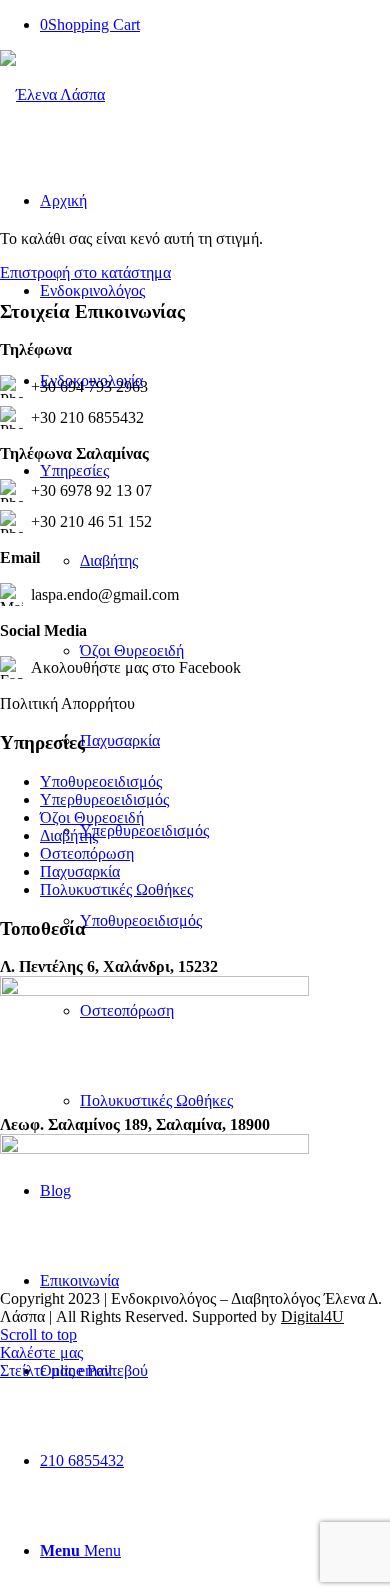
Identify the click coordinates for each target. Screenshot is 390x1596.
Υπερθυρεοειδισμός (104, 799)
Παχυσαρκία (80, 871)
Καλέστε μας (41, 1352)
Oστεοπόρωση (87, 853)
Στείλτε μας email (56, 1370)
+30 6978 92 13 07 (91, 490)
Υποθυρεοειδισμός (101, 781)
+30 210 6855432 (87, 417)
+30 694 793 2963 (89, 386)
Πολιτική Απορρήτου (67, 703)
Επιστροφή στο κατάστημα (85, 272)
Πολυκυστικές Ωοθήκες (116, 889)
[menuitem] (215, 1461)
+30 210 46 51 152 (91, 521)
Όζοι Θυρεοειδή (92, 817)
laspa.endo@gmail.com (105, 594)
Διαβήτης (69, 835)
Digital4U (312, 1316)
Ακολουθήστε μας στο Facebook (136, 667)
